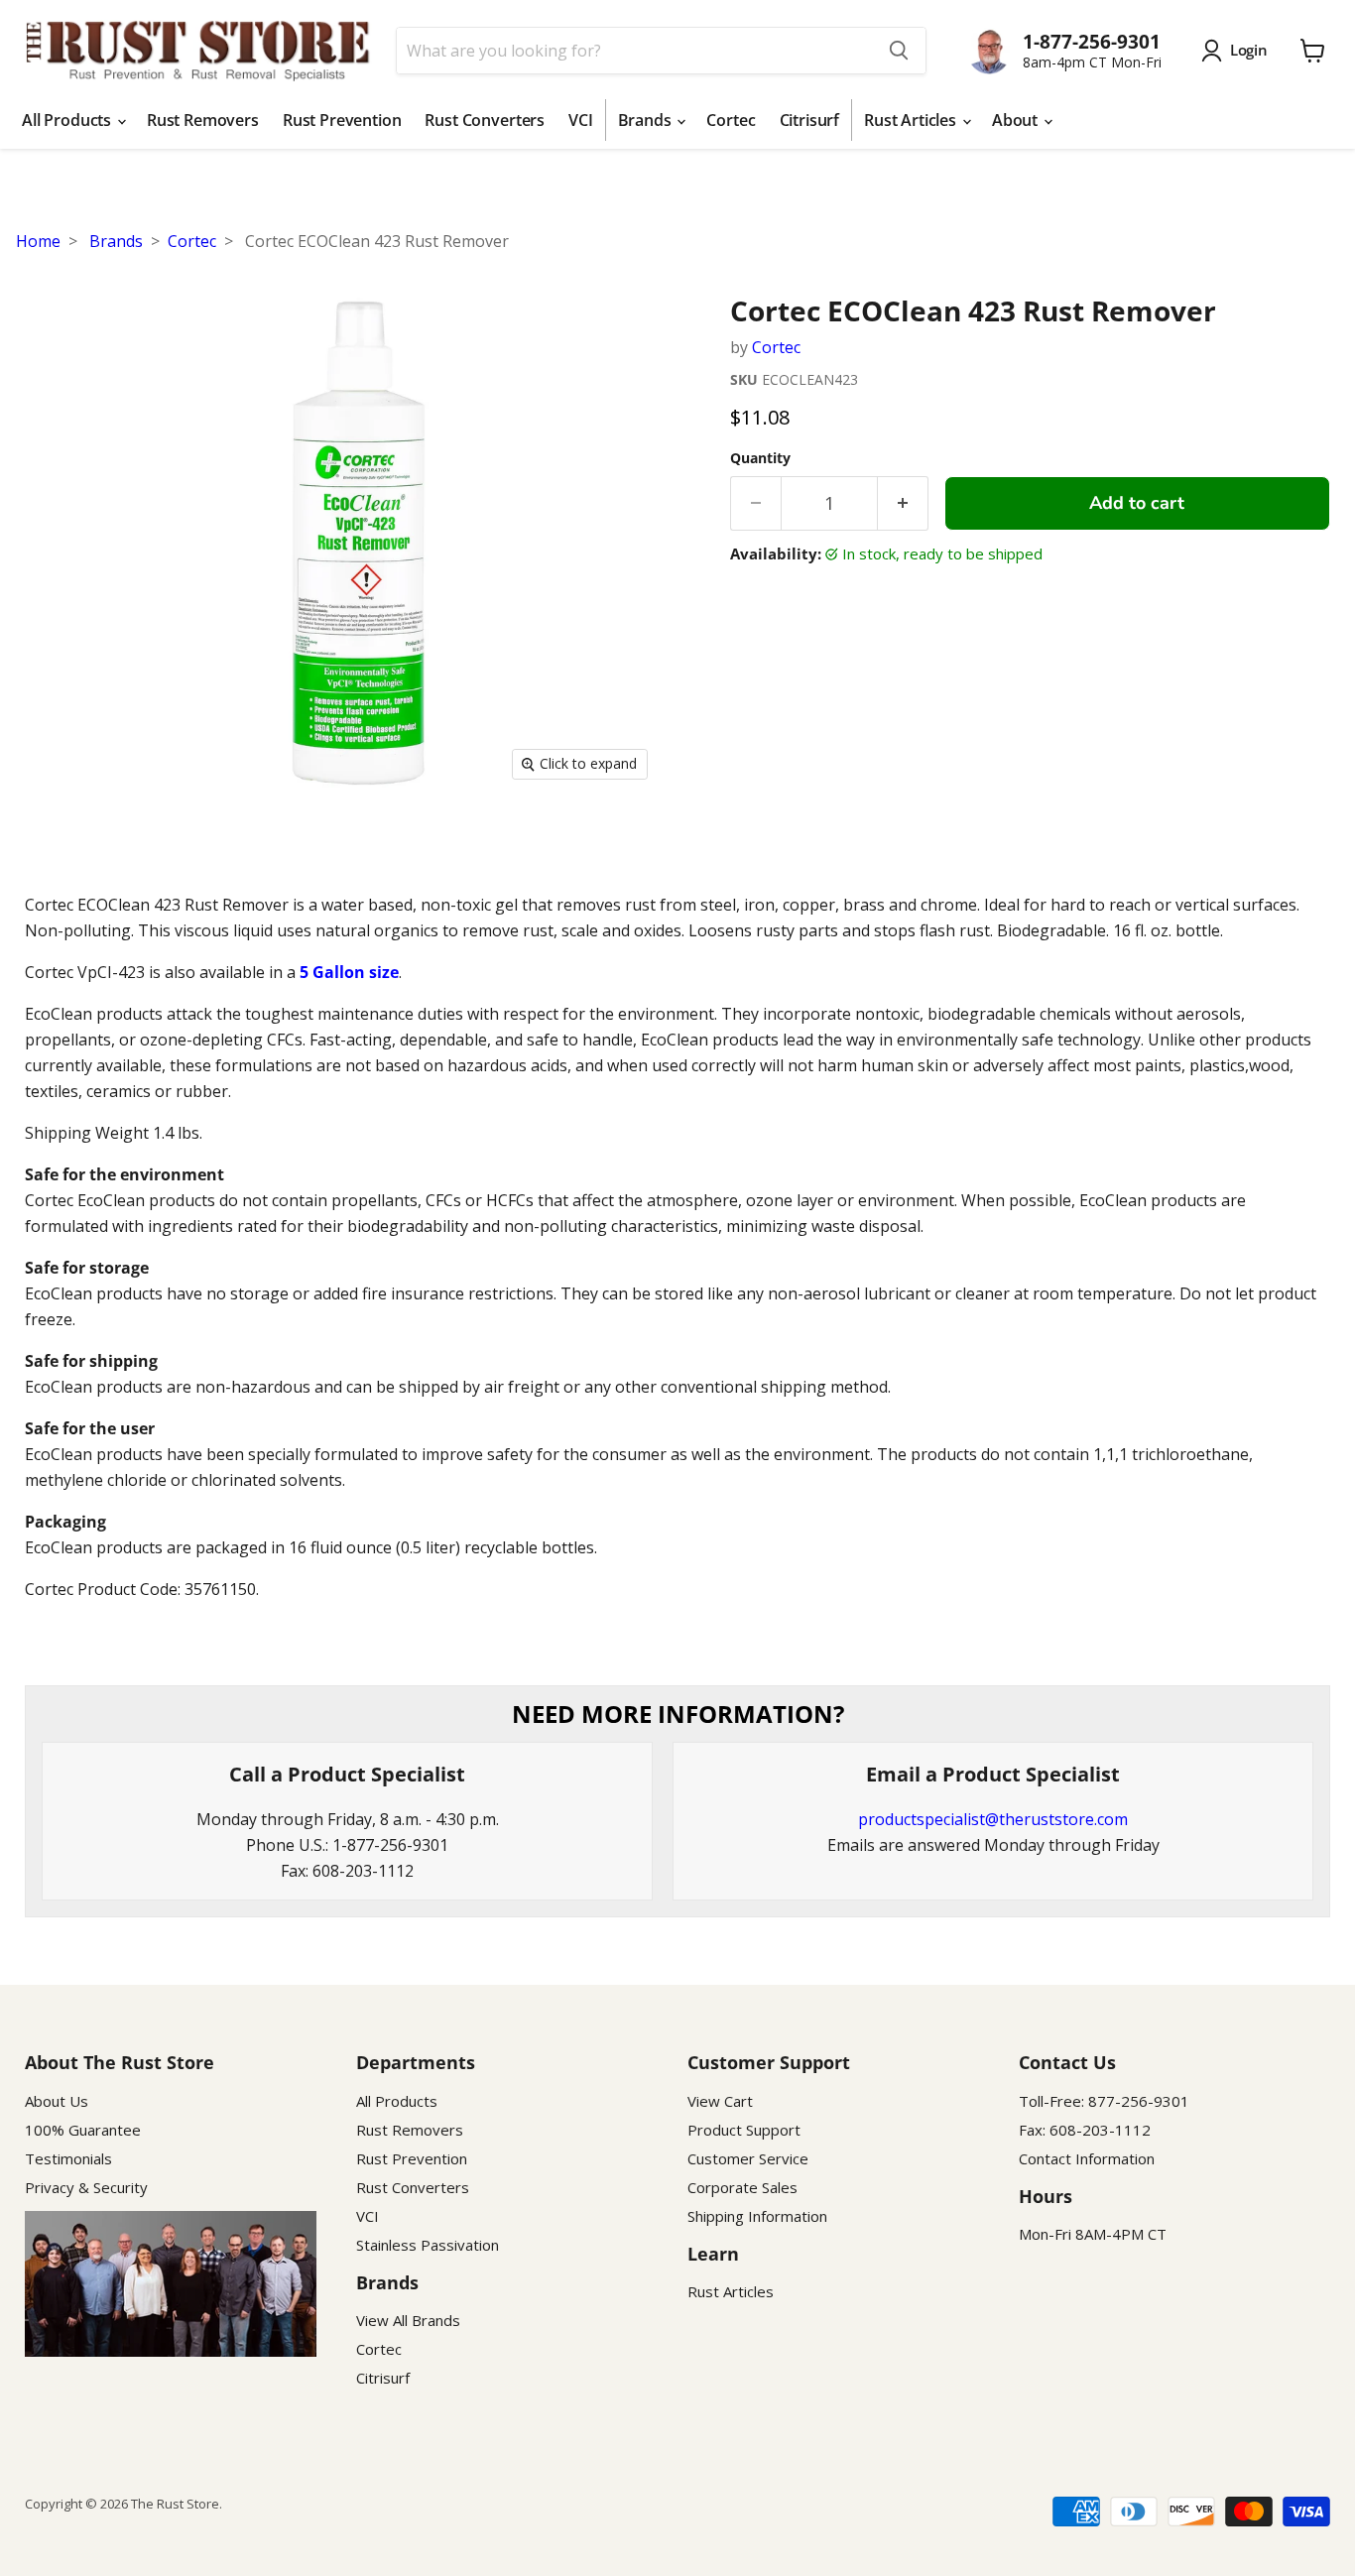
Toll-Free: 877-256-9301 (1104, 2101)
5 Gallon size (349, 972)
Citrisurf (810, 120)
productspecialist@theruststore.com (993, 1819)
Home (38, 241)
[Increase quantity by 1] (903, 503)
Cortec (731, 120)
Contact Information (1087, 2158)
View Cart (720, 2101)
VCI (581, 120)
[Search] (899, 51)
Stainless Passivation (428, 2245)
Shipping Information (757, 2216)
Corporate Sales (742, 2187)
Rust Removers (203, 120)
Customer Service (748, 2158)
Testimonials (68, 2158)
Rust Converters (485, 120)
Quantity (760, 458)
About (1017, 120)
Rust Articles (912, 120)
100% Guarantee (83, 2130)
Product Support (744, 2130)
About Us (57, 2101)
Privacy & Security (86, 2187)
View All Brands (408, 2320)
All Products (68, 120)
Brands (647, 120)
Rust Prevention (342, 120)
